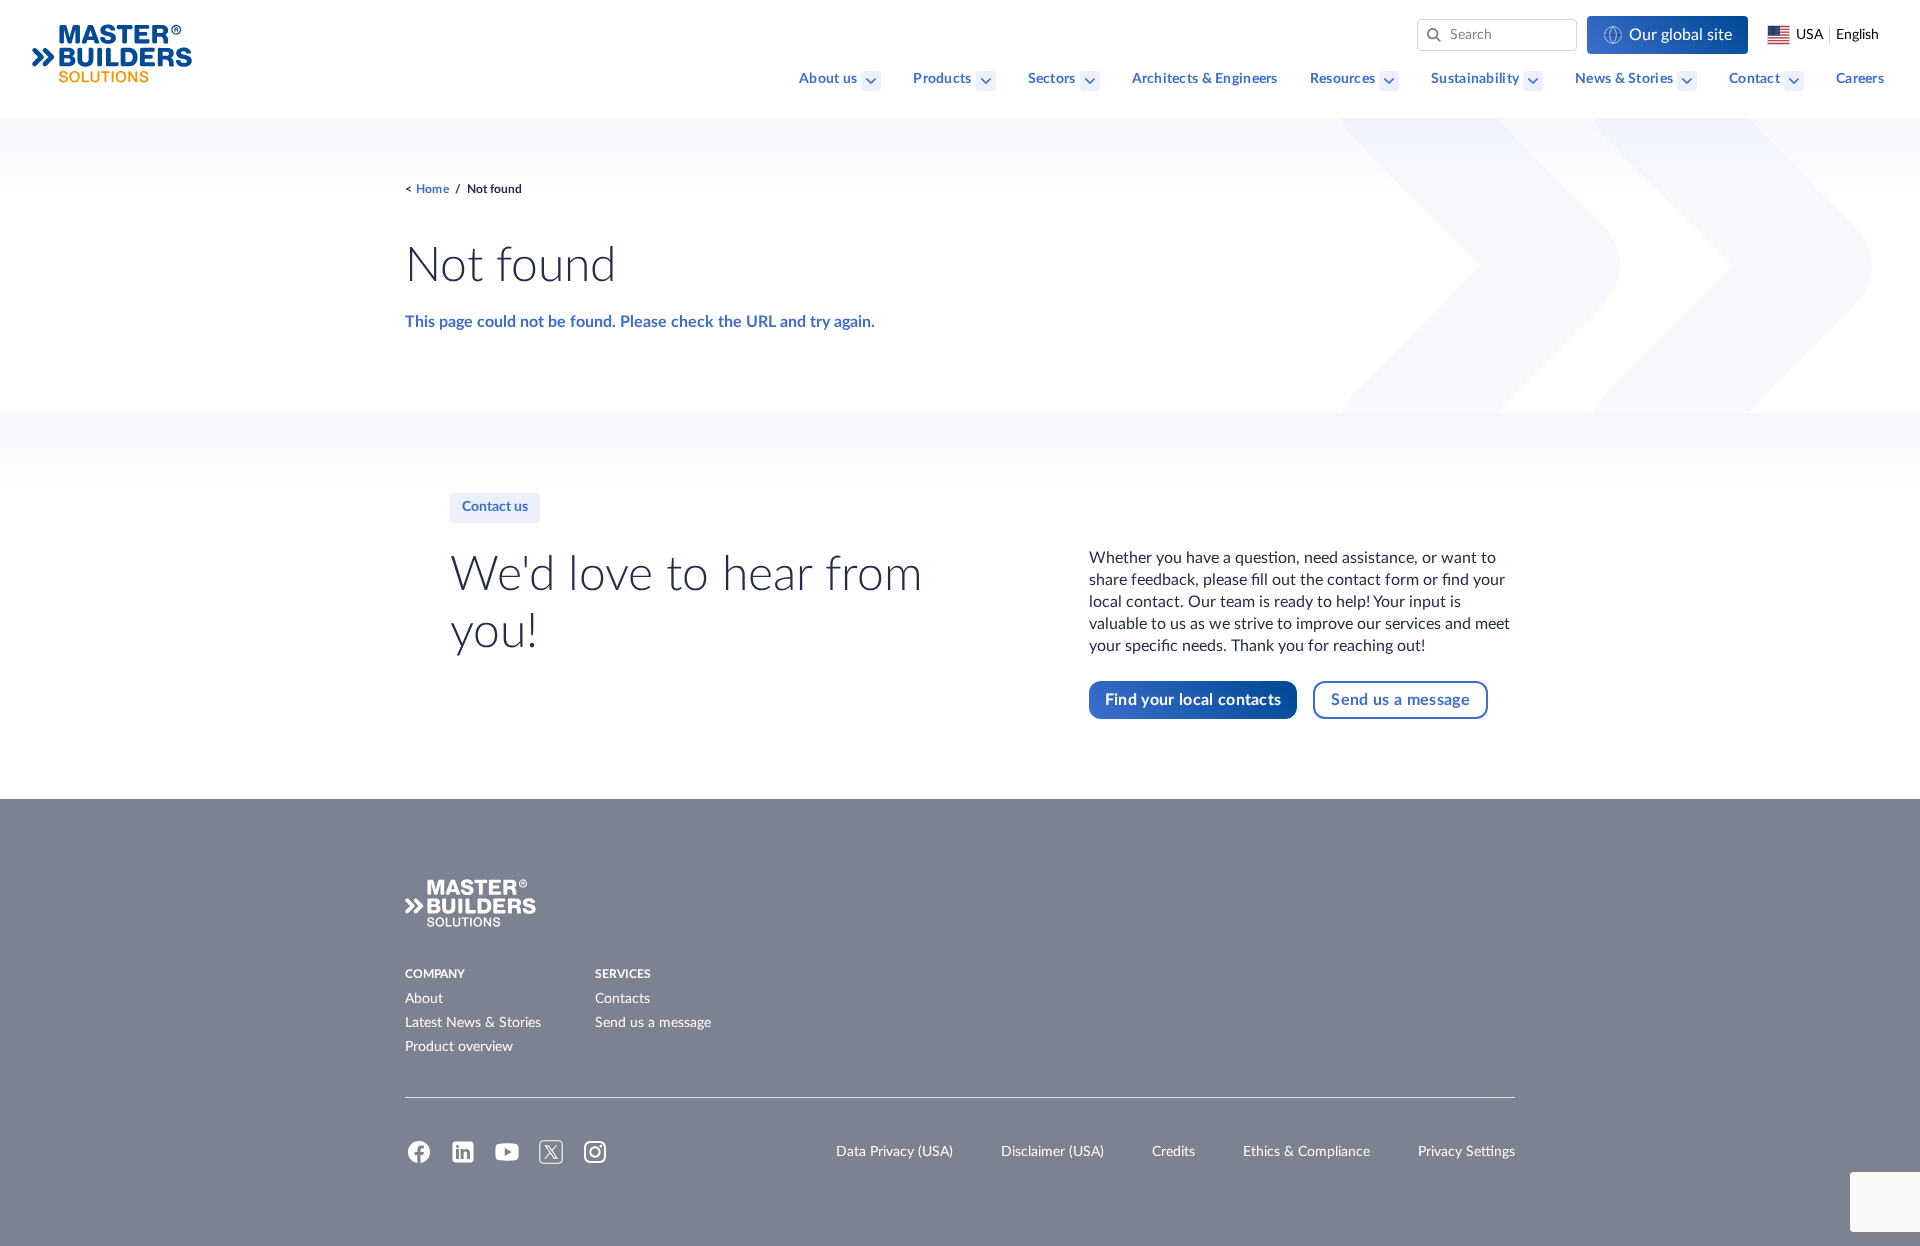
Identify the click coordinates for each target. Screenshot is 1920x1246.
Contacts (622, 999)
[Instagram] (595, 1161)
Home (432, 189)
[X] (551, 1161)
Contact (1754, 79)
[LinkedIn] (463, 1161)
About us (828, 79)
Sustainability (1475, 79)
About (424, 999)
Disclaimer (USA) (1052, 1152)
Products (942, 79)
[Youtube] (507, 1161)
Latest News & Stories (473, 1023)
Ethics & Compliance (1306, 1152)
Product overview (459, 1047)
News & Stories (1624, 79)
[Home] (112, 53)
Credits (1173, 1152)
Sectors (1052, 79)
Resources (1343, 79)
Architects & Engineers (1205, 79)
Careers (1860, 79)
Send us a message (653, 1023)
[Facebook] (419, 1161)
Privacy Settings (1466, 1152)
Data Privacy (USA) (894, 1152)
